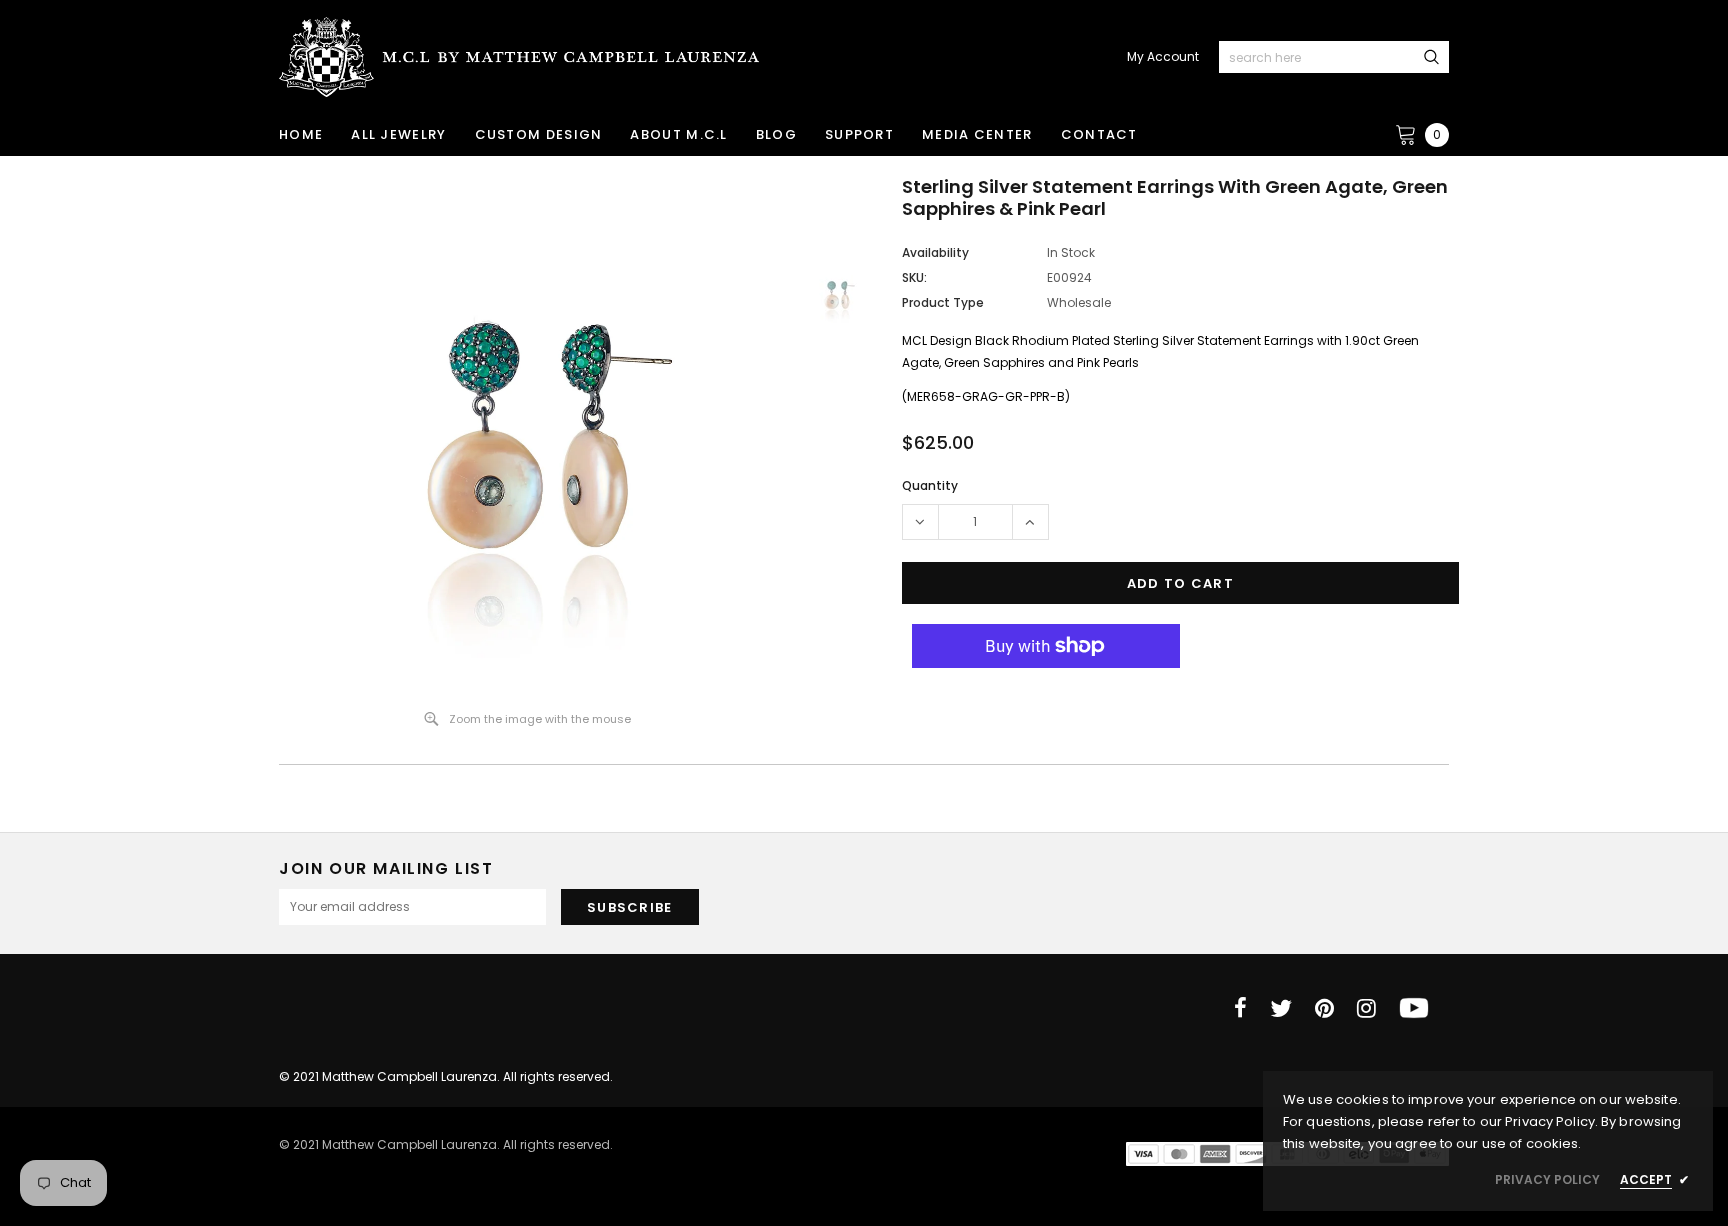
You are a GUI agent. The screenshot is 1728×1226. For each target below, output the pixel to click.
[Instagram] (1366, 1008)
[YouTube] (1414, 1008)
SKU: (914, 277)
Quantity (930, 485)
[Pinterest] (1324, 1008)
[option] (528, 435)
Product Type (943, 302)
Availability (935, 252)
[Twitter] (1281, 1008)
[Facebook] (1240, 1008)
